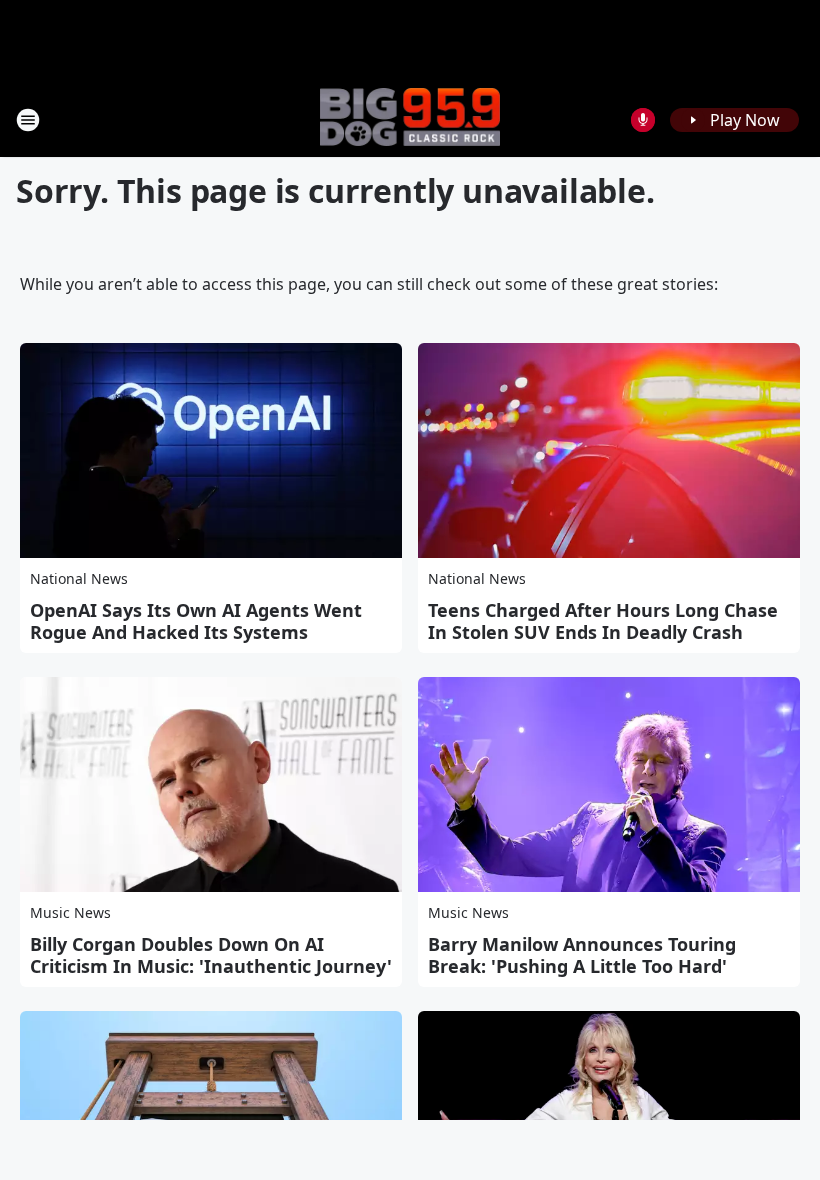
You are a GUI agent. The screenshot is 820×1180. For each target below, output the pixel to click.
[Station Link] (410, 119)
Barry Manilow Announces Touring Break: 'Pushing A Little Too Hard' (582, 955)
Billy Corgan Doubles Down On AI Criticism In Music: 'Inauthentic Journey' (211, 955)
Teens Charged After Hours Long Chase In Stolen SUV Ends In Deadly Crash (603, 621)
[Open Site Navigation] (28, 120)
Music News (70, 912)
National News (79, 578)
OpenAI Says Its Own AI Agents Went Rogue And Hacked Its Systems (196, 621)
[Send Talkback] (643, 120)
